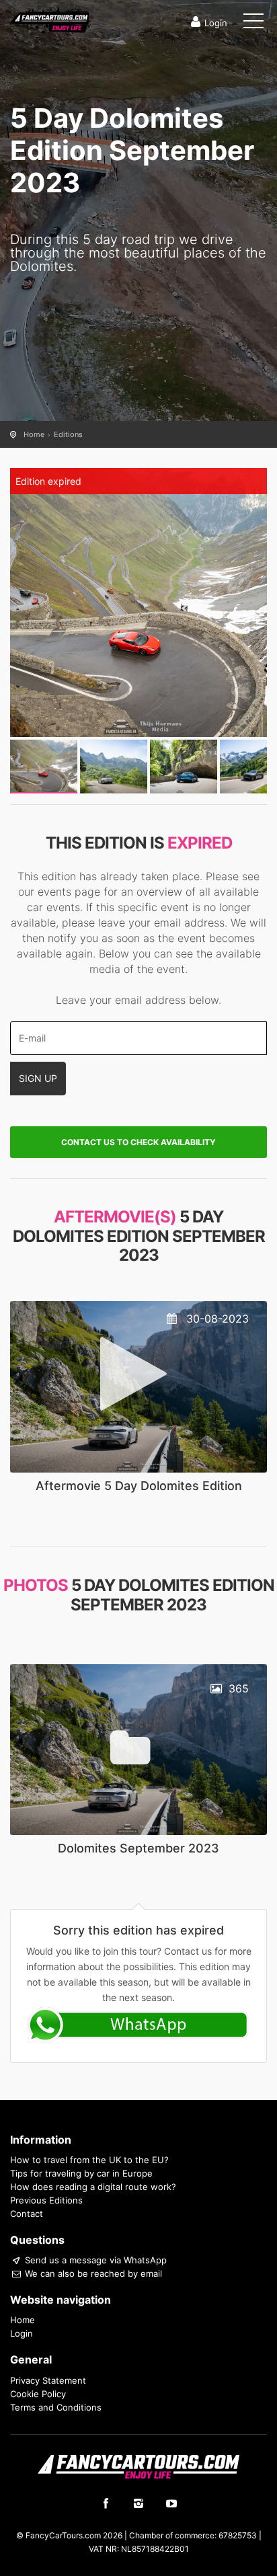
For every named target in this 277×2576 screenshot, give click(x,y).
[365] (138, 1749)
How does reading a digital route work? (93, 2187)
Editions (68, 434)
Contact (27, 2214)
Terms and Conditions (56, 2407)
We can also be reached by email (92, 2273)
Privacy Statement (48, 2380)
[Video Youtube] (138, 1385)
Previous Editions (46, 2200)
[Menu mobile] (253, 24)
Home (34, 434)
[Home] (50, 19)
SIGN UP (38, 1078)
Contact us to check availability (138, 1142)
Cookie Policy (38, 2394)
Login (216, 23)
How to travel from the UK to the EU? (89, 2160)
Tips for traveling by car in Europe (81, 2173)
